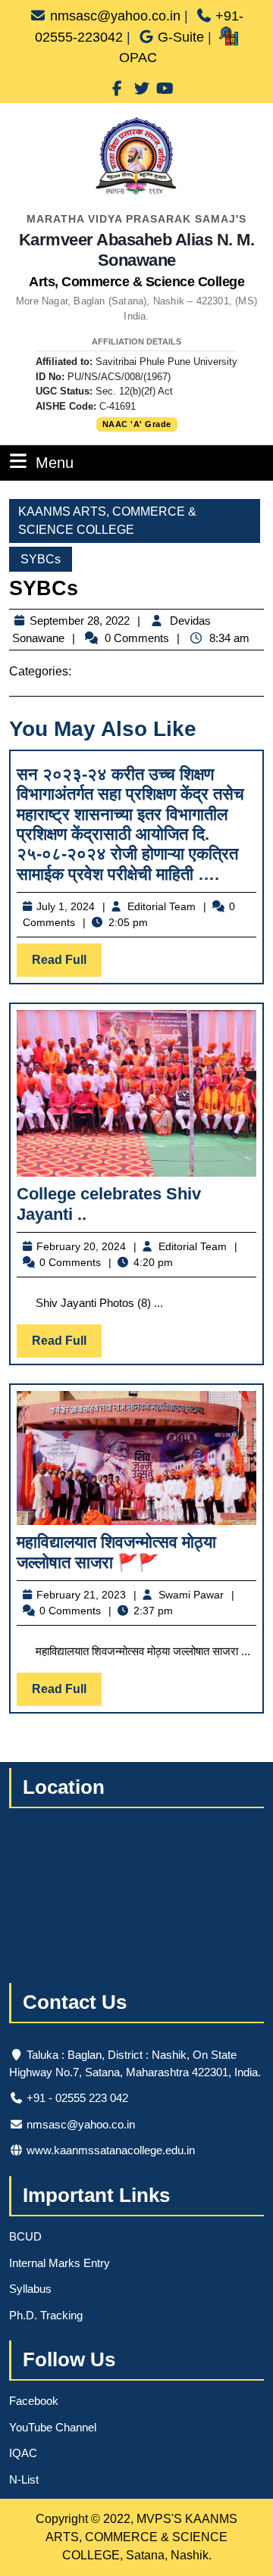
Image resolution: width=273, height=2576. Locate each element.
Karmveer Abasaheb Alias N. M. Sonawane (137, 260)
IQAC (23, 2453)
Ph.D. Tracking (46, 2315)
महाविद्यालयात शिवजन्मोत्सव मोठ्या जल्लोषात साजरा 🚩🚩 (116, 1552)
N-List (24, 2479)
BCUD (25, 2236)
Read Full (67, 965)
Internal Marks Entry (60, 2263)
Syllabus (30, 2289)
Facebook (34, 2401)
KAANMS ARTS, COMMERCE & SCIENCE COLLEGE (107, 521)
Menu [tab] (55, 462)
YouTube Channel (53, 2427)
